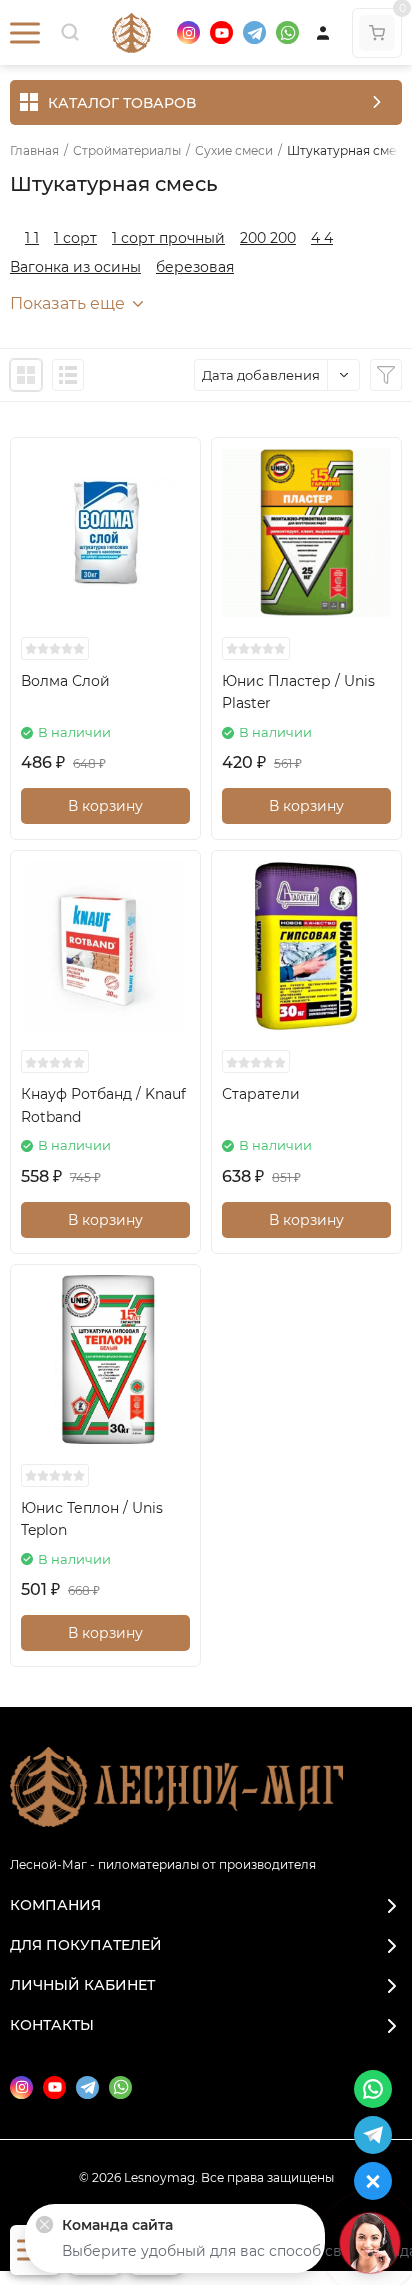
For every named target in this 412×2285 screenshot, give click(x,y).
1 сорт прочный (168, 238)
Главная (34, 151)
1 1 (32, 238)
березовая (195, 267)
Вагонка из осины (75, 267)
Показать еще (67, 303)
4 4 (322, 238)
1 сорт (75, 238)
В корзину (105, 806)
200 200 (268, 238)
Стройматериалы (127, 151)
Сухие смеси (234, 151)
